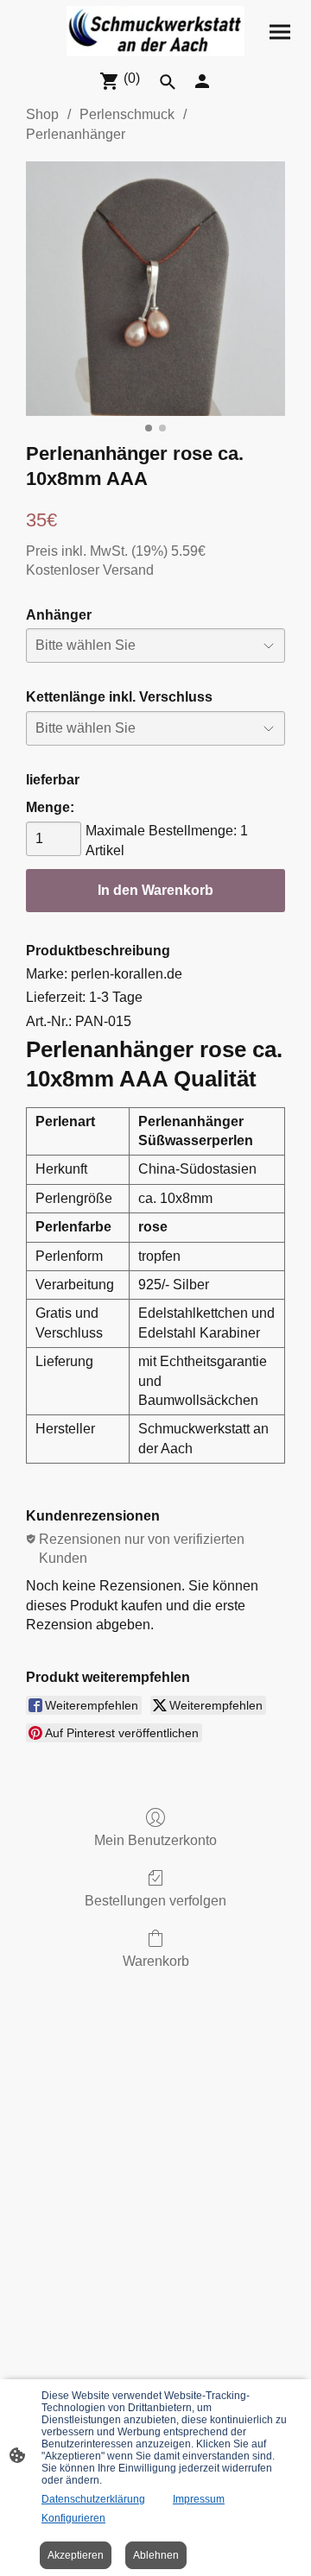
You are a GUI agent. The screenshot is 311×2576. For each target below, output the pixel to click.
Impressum (199, 2499)
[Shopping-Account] (202, 81)
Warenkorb (156, 1961)
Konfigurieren (73, 2518)
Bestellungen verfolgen (155, 1901)
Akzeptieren (76, 2555)
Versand (128, 570)
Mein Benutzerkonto (155, 1840)
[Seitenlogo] (155, 31)
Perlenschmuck (127, 114)
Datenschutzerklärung (93, 2499)
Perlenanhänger (76, 134)
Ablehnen (156, 2555)
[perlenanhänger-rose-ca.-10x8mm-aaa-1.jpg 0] (155, 289)
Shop (42, 114)
